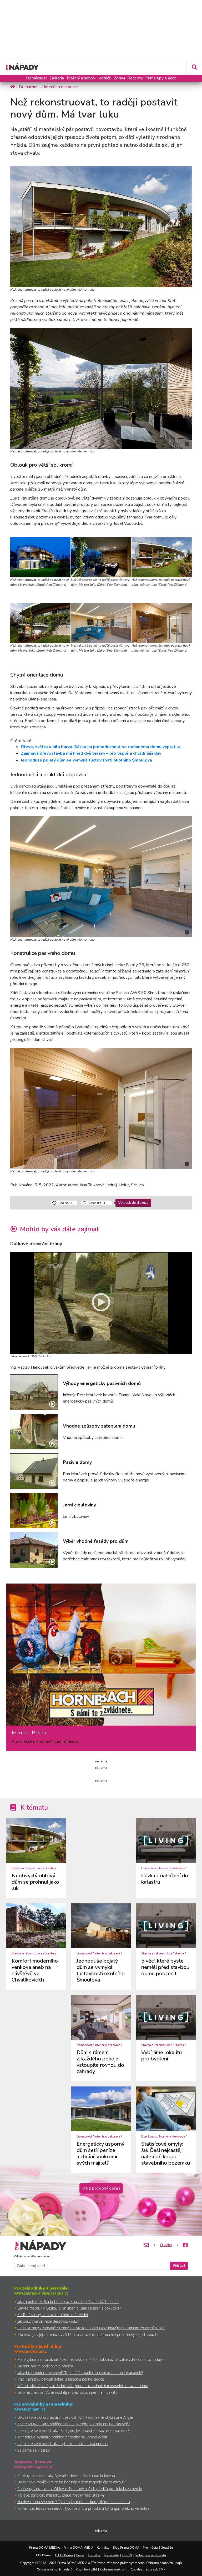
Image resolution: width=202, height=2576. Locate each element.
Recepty (135, 78)
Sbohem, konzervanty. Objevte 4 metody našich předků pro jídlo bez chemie (80, 2489)
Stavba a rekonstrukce (27, 1868)
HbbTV (127, 2555)
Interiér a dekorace (172, 1868)
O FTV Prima (64, 2555)
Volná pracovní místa (151, 2555)
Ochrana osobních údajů (55, 2569)
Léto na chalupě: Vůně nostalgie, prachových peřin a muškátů (67, 2392)
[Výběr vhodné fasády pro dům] (34, 1550)
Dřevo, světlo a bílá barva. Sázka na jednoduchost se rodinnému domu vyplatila (101, 747)
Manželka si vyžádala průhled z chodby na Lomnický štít (62, 2437)
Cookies (137, 2569)
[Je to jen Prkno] (101, 1657)
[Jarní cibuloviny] (34, 1511)
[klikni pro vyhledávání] (194, 67)
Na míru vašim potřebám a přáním (45, 2366)
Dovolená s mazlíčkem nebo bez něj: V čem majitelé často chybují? (72, 2482)
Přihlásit (179, 2266)
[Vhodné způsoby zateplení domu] (34, 1432)
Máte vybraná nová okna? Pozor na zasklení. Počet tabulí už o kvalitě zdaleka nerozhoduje (90, 2359)
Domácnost (37, 78)
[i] (101, 226)
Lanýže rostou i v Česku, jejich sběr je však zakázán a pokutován (69, 2308)
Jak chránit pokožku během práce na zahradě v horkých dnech (68, 2302)
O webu (166, 2245)
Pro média (150, 2547)
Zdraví (119, 78)
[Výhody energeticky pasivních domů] (34, 1392)
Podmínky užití (86, 2569)
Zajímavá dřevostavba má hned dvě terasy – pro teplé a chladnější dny (91, 753)
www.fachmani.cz (30, 2409)
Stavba (50, 1868)
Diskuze (96, 1203)
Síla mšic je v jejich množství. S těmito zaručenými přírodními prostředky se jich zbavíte (88, 2334)
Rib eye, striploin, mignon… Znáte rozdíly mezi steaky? (61, 2495)
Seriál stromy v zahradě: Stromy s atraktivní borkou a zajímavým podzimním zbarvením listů (91, 2328)
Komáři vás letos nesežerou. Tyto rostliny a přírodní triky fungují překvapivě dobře (84, 2508)
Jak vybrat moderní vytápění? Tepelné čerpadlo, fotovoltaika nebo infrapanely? (80, 2373)
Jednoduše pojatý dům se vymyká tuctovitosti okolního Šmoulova (86, 760)
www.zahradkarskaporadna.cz (41, 2293)
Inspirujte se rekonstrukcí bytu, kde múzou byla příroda (62, 2444)
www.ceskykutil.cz (31, 2351)
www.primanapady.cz (33, 2467)
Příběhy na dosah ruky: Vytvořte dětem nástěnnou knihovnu (66, 2475)
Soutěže (167, 2547)
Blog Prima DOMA (126, 2547)
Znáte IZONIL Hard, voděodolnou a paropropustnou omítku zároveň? (74, 2424)
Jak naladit (111, 2555)
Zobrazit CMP (156, 2569)
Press (80, 2555)
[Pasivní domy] (34, 1471)
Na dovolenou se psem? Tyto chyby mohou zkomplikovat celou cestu (74, 2502)
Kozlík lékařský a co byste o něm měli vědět (53, 2315)
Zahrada (57, 78)
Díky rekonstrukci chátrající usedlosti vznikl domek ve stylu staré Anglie (75, 2417)
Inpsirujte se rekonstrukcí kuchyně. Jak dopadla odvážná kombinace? (73, 2430)
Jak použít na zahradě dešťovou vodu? (48, 2321)
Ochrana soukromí (114, 2569)
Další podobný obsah (101, 2188)
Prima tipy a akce (161, 78)
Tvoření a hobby (81, 78)
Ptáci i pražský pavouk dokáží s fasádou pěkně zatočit (61, 2379)
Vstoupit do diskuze (133, 1203)
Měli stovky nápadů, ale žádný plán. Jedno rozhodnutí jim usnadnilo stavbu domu (83, 2386)
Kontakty (103, 2547)
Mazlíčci (105, 78)
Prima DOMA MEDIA (78, 2547)
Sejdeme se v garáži (34, 2450)
